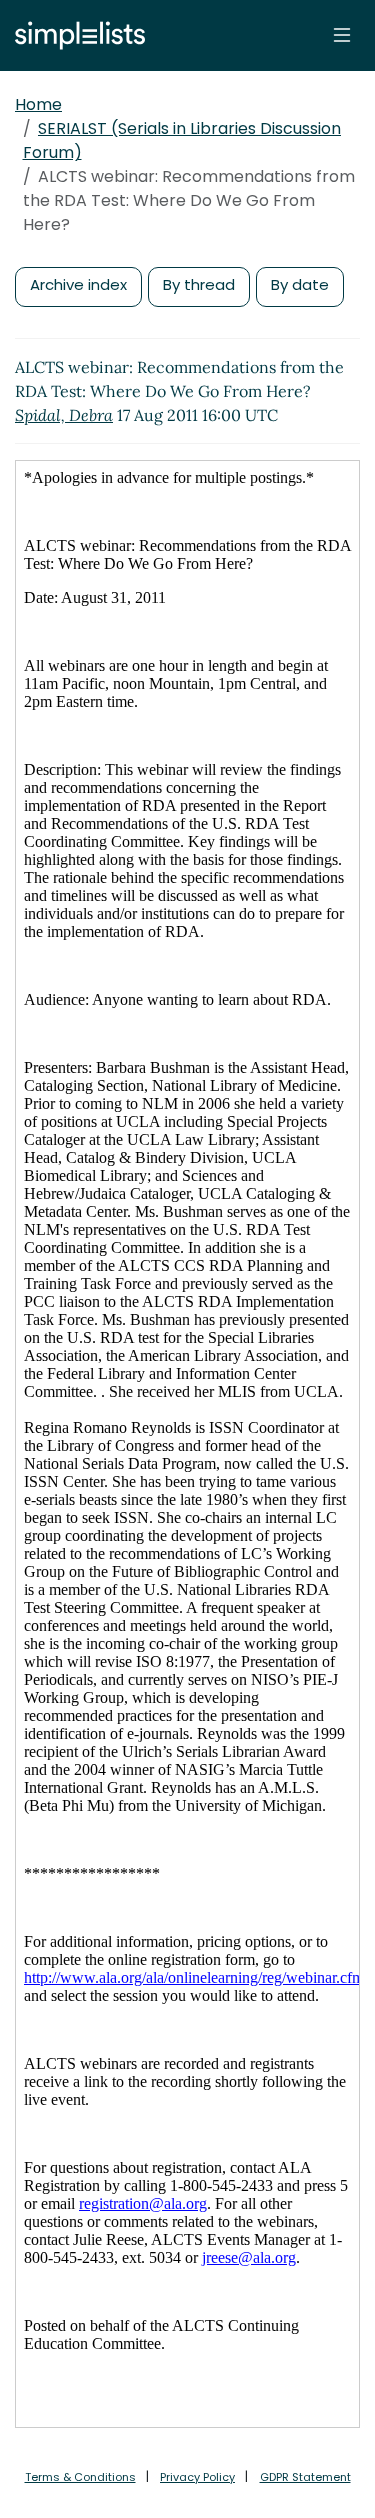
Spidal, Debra (64, 415)
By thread (199, 284)
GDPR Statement (305, 2477)
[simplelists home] (75, 35)
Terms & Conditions (80, 2477)
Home (38, 104)
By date (300, 284)
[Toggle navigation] (342, 35)
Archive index (78, 284)
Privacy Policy (197, 2477)
